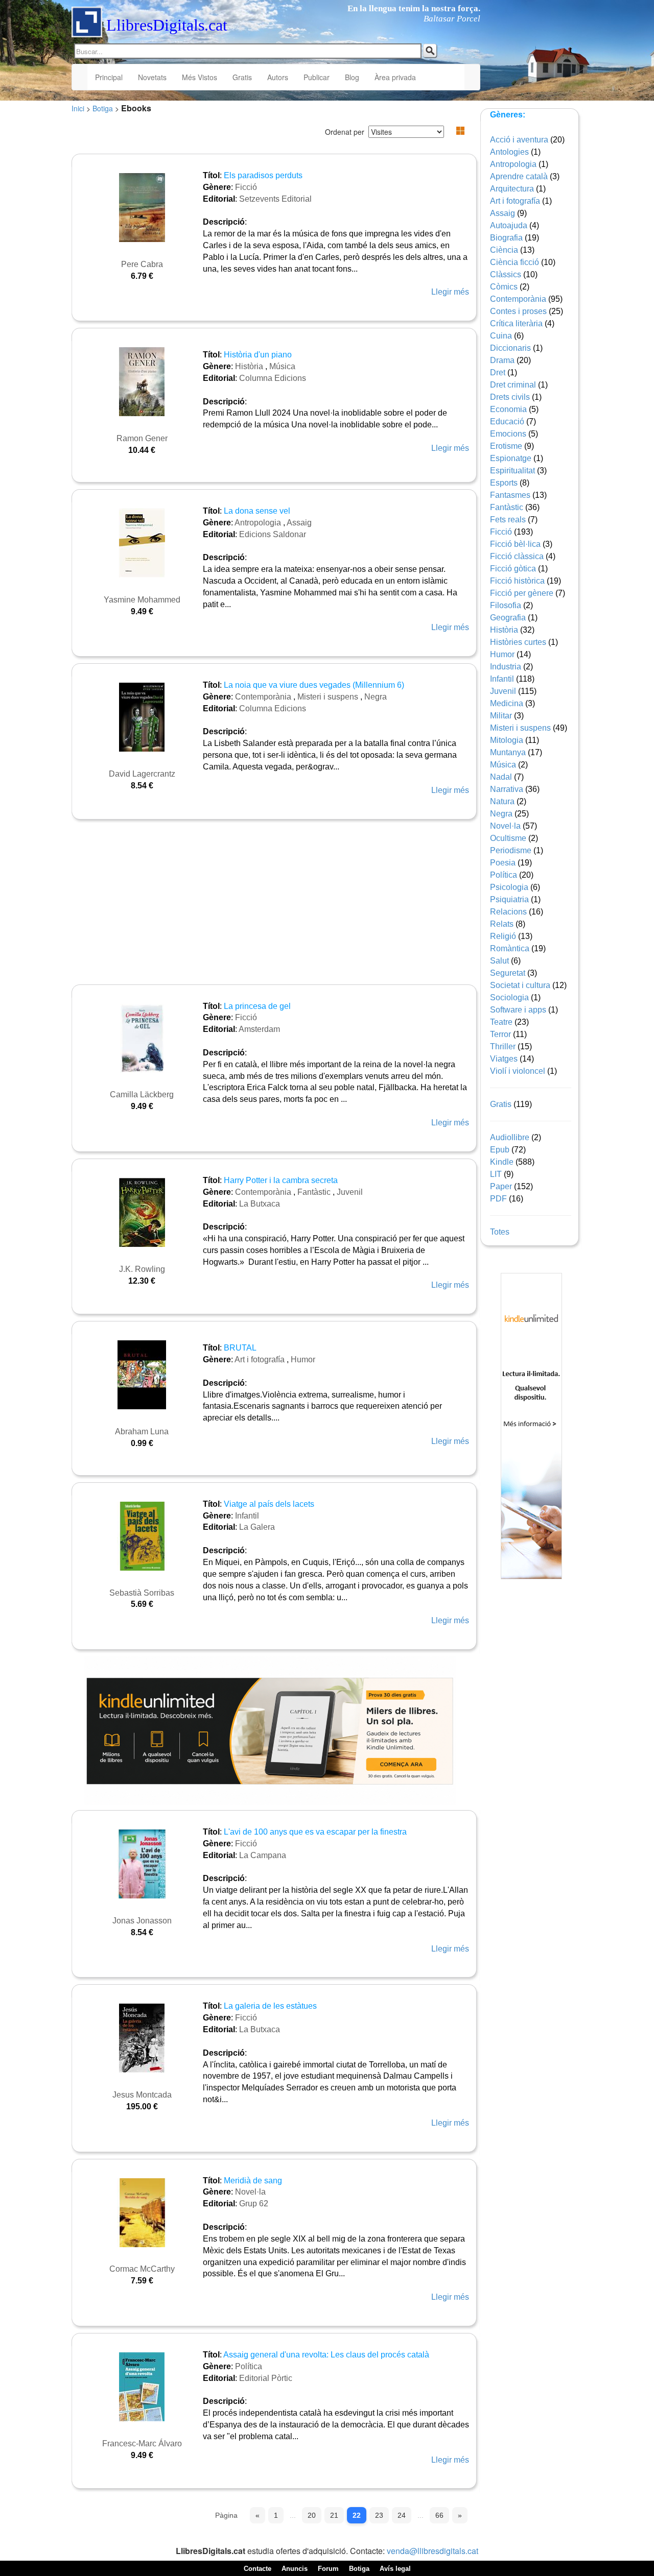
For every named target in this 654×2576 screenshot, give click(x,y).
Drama (502, 360)
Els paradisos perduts (263, 175)
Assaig (299, 523)
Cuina (501, 336)
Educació (507, 422)
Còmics (504, 287)
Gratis (242, 77)
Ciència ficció (515, 262)
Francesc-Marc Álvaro (142, 2443)
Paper (501, 1186)
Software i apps (518, 1010)
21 (334, 2515)
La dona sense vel (257, 511)
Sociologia (509, 997)
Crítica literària (516, 323)
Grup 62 (254, 2204)
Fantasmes (510, 495)
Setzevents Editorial (275, 199)
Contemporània (263, 697)
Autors (278, 77)
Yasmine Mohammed (142, 600)
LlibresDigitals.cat (167, 25)
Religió (503, 936)
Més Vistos (200, 77)
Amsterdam (259, 1029)
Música (282, 366)
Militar (501, 716)
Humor (303, 1359)
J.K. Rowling (142, 1269)
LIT (496, 1174)
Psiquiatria (509, 899)
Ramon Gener (142, 438)
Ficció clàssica (517, 556)
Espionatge (511, 458)
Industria (506, 667)
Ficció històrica (517, 581)
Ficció (246, 187)
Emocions (508, 434)
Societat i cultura (520, 985)
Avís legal (395, 2569)
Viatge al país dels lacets (269, 1504)
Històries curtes (518, 642)
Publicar (317, 77)
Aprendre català (519, 176)
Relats (502, 924)
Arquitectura (512, 189)
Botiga (103, 108)
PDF (498, 1199)
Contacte (258, 2569)
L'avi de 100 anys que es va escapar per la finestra (315, 1832)
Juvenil (350, 1192)
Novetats (152, 77)
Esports (504, 483)
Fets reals (508, 520)
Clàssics (506, 274)
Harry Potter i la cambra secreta (281, 1180)
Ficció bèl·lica (515, 544)
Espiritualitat (512, 471)
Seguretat (508, 973)
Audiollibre (510, 1137)
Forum (328, 2569)
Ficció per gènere (522, 593)
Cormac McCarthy (142, 2269)
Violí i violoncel (518, 1071)
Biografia (506, 238)
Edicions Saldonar (273, 534)
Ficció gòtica (513, 569)
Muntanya (508, 752)
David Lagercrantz (142, 774)
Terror (500, 1034)
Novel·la (250, 2192)
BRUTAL (240, 1348)
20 (312, 2515)
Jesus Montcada (142, 2095)
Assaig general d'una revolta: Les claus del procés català (326, 2355)
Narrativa (507, 789)
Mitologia (507, 740)
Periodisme (511, 850)
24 (402, 2515)
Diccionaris (510, 348)
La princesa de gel (257, 1006)
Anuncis (295, 2569)
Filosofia (506, 605)
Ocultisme (508, 838)
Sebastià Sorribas (142, 1593)
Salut (499, 961)
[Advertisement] (270, 903)
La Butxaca (260, 1204)
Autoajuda (509, 225)
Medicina (507, 703)
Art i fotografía (260, 1359)
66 (439, 2515)
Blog (352, 77)
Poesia (503, 863)
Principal (109, 77)
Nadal (501, 777)
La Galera (257, 1527)
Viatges (504, 1059)
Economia (508, 409)
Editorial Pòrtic (266, 2378)
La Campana (263, 1855)
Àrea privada (395, 77)
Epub (500, 1150)
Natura (502, 801)
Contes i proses (518, 311)
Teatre (501, 1022)
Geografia (508, 618)
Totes (500, 1232)
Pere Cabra (142, 264)
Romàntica (510, 948)
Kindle (502, 1162)
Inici (78, 108)
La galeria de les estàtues (270, 2006)
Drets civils (510, 397)
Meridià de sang (253, 2181)
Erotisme (506, 446)
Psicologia (509, 887)
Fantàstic (314, 1192)
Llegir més (450, 292)
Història (249, 366)
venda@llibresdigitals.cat (433, 2551)
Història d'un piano (258, 355)
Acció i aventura (519, 140)
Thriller (503, 1046)
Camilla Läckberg (142, 1094)
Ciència (504, 250)
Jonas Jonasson (142, 1921)
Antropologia (258, 523)
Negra (376, 697)
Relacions (508, 912)
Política (249, 2366)
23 (379, 2515)
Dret (498, 372)
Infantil (247, 1516)
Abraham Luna (142, 1431)
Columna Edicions (273, 378)
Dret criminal (513, 385)
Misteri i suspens (328, 697)
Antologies (509, 152)
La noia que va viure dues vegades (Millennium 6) (314, 685)
